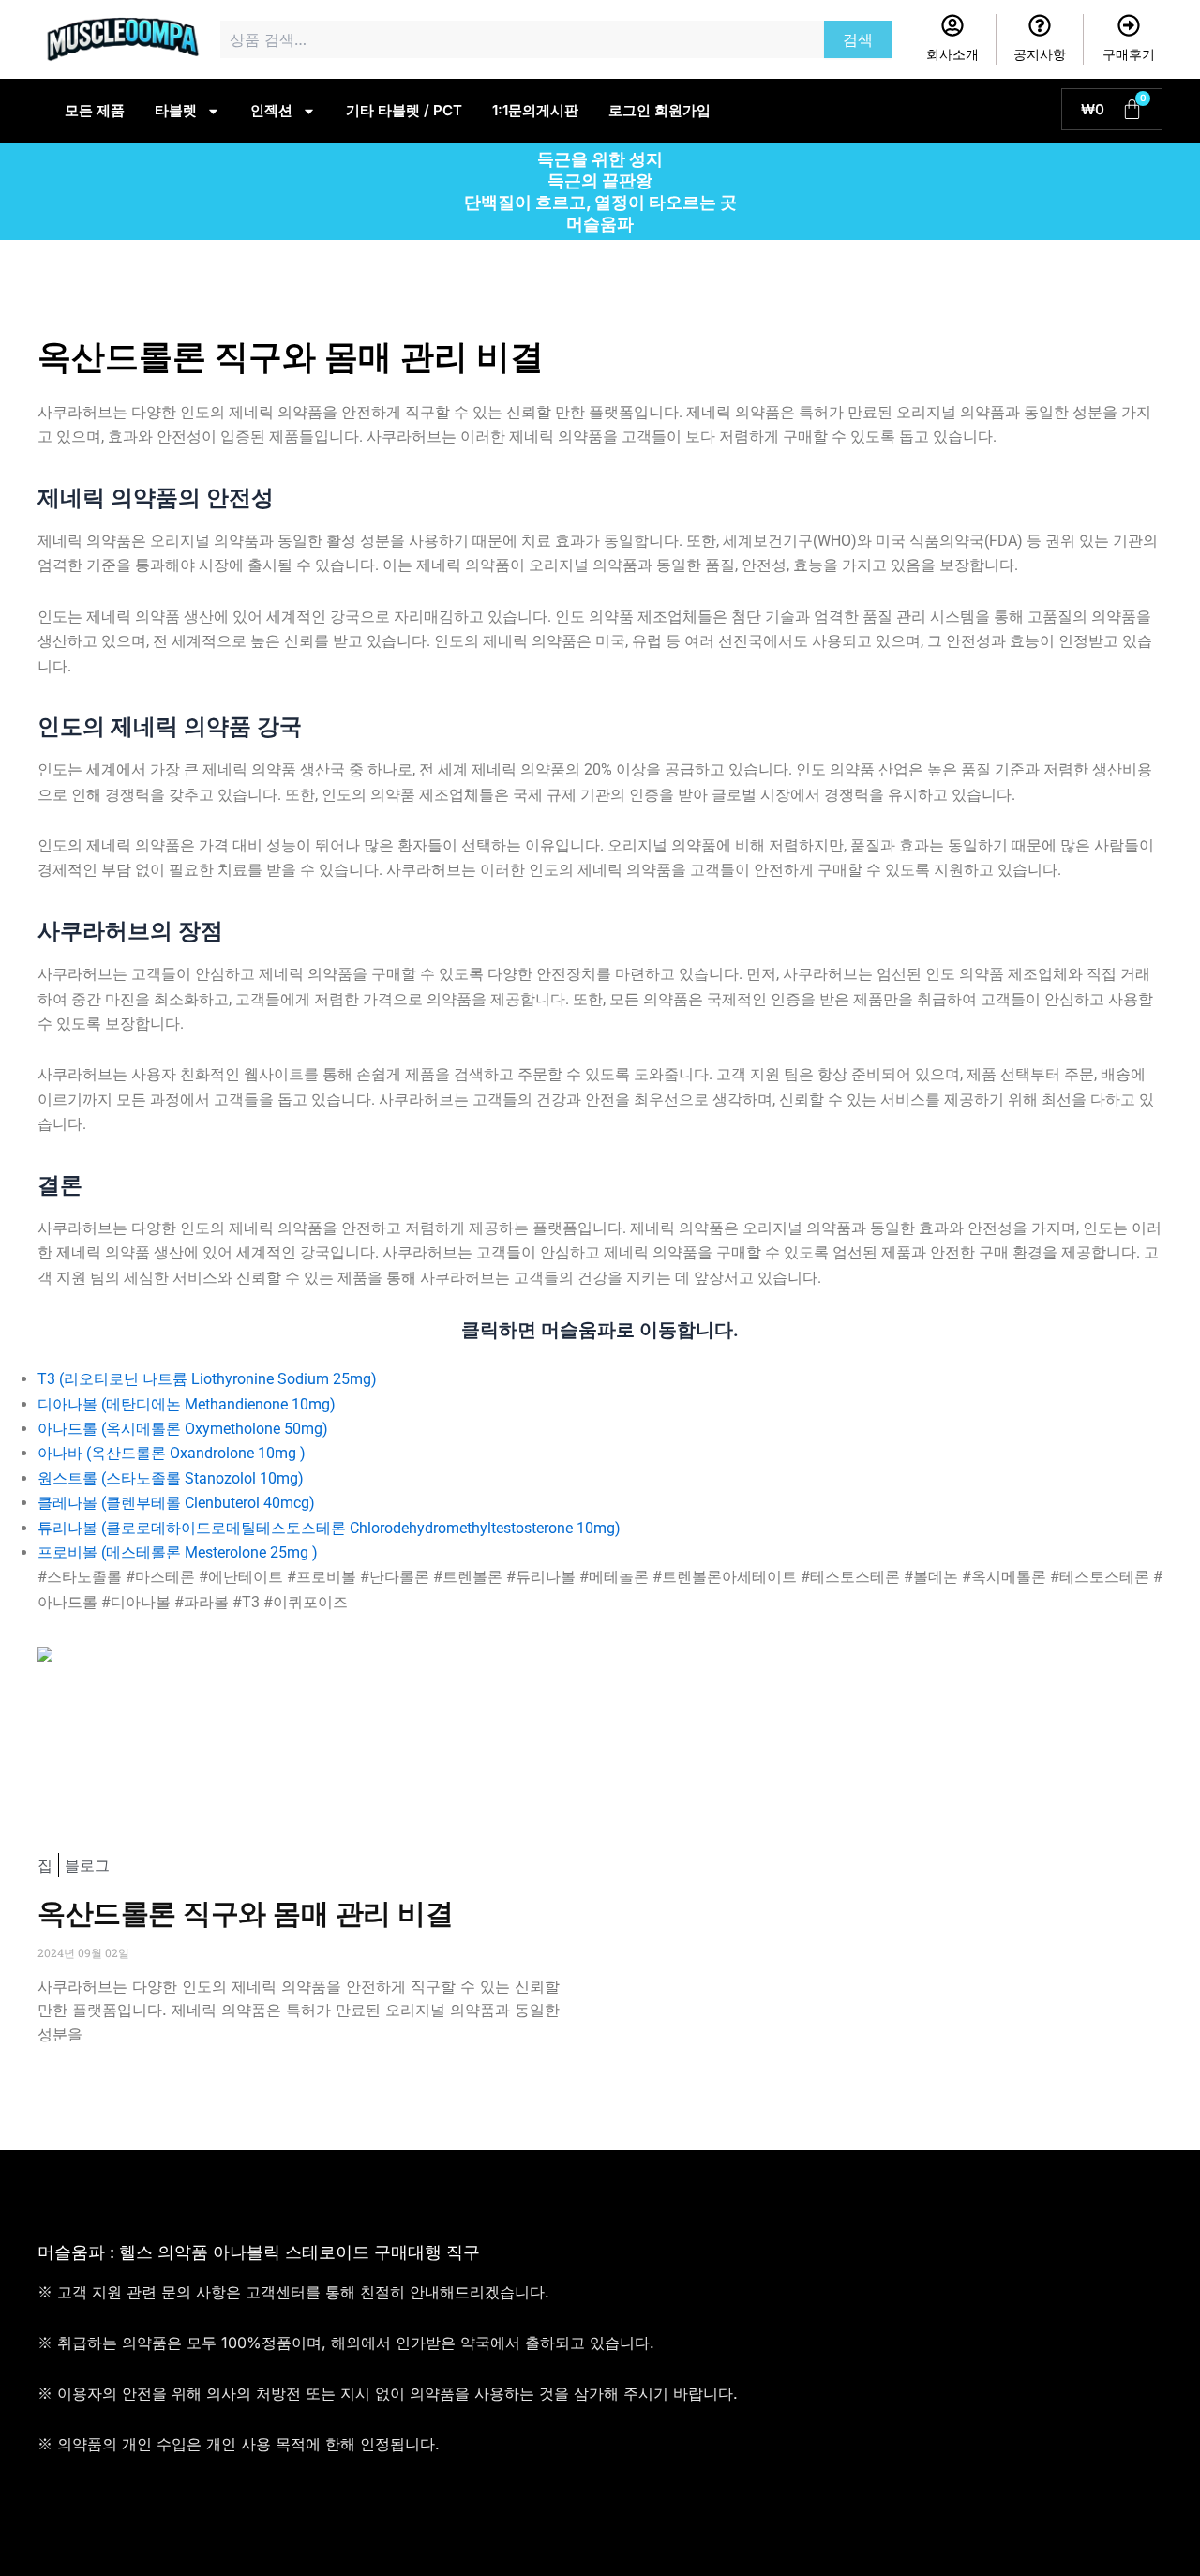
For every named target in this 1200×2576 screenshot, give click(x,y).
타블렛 (176, 110)
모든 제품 (95, 110)
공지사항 (1040, 54)
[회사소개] (952, 25)
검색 (858, 39)
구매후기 (1129, 54)
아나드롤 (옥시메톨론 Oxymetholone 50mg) (183, 1429)
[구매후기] (1129, 25)
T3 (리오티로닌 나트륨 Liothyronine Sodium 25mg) (207, 1379)
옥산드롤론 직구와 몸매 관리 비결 (245, 1913)
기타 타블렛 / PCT (404, 110)
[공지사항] (1040, 25)
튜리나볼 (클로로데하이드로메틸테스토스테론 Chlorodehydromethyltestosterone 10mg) (329, 1528)
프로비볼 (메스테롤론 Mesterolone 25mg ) (178, 1552)
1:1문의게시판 (535, 110)
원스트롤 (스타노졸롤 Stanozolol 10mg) (171, 1478)
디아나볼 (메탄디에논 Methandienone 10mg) (187, 1404)
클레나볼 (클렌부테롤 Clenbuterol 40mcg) (176, 1503)
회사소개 (952, 54)
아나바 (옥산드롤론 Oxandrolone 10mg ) (172, 1453)
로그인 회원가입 (660, 110)
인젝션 (271, 110)
